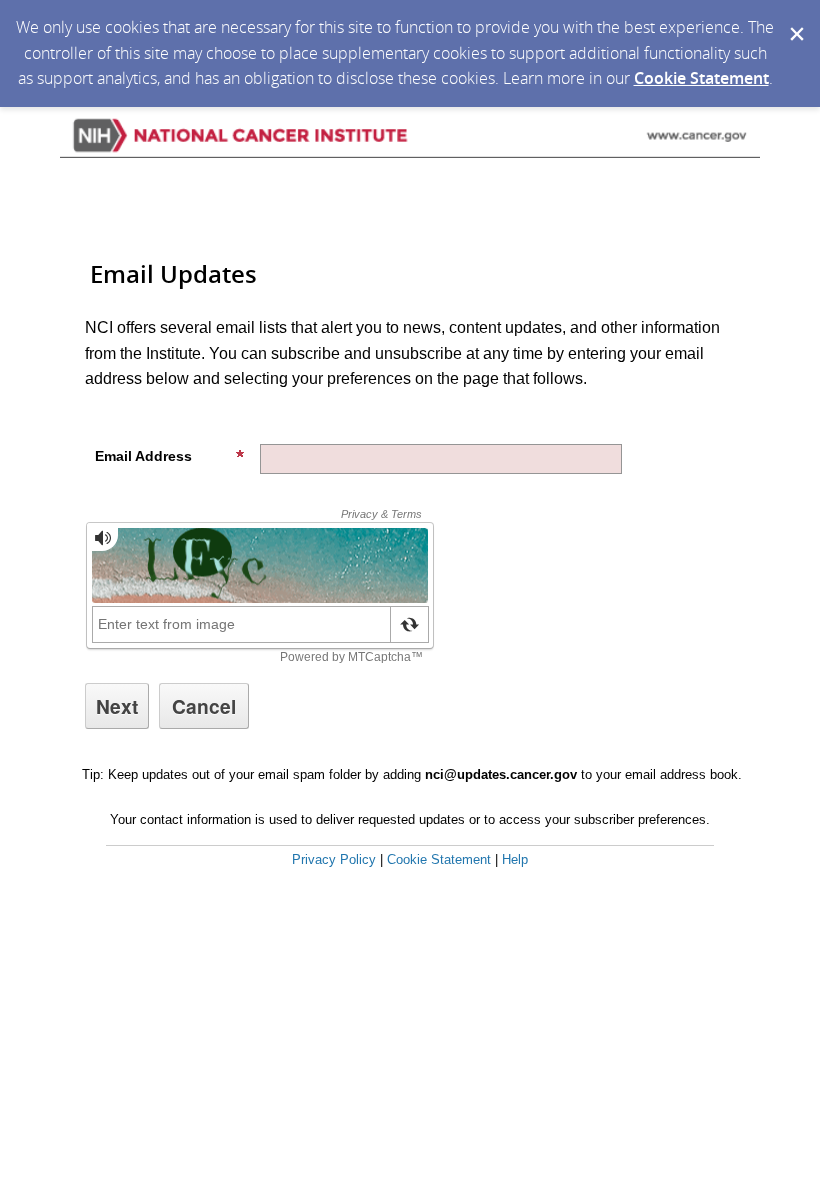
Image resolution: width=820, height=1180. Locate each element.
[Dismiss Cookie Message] (795, 19)
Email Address (143, 456)
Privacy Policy (334, 859)
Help (515, 859)
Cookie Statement (701, 78)
